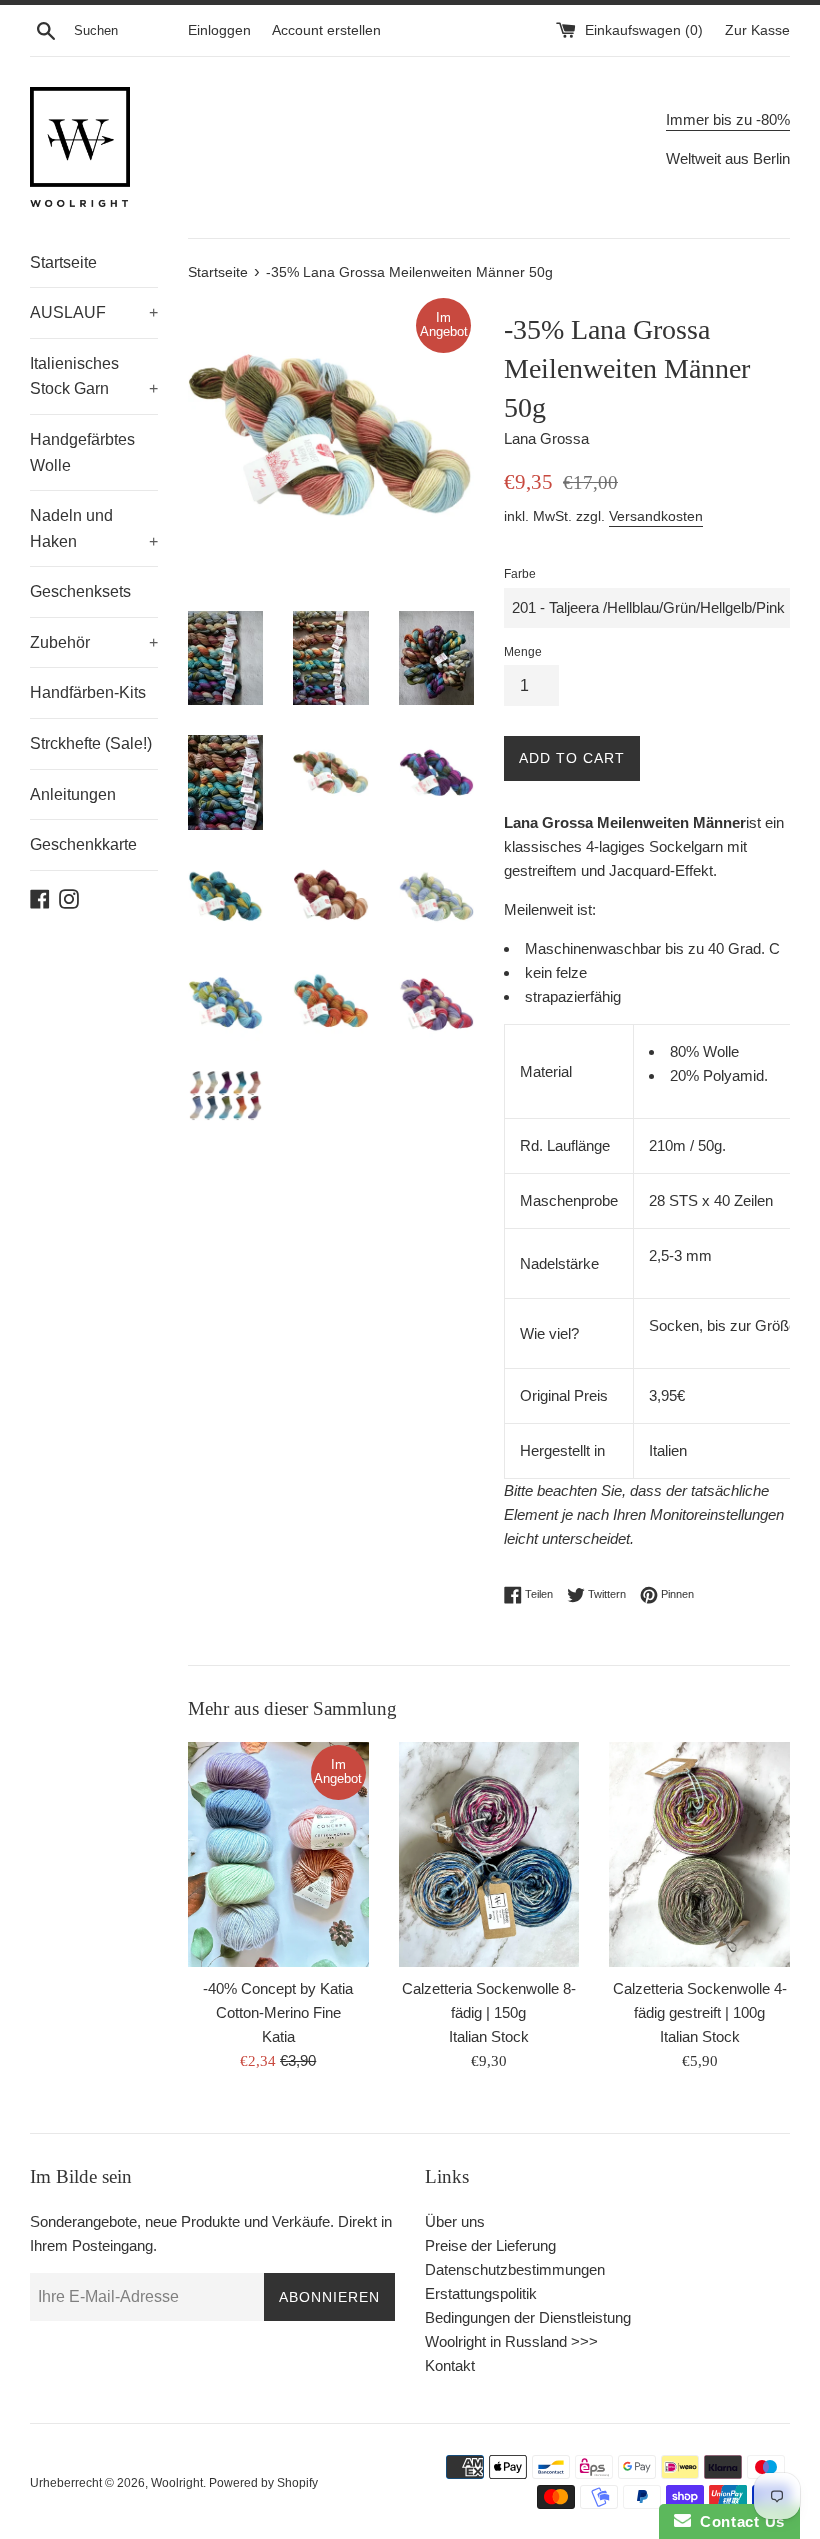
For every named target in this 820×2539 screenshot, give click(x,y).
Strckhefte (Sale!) (91, 743)
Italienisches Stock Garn (94, 376)
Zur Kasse (757, 30)
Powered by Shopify (263, 2483)
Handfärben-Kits (88, 692)
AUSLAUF (94, 312)
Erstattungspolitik (481, 2293)
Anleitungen (73, 794)
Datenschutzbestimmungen (515, 2269)
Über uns (455, 2221)
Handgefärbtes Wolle (82, 452)
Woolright (177, 2483)
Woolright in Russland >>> (511, 2341)
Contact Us (738, 2521)
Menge (523, 652)
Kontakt (450, 2365)
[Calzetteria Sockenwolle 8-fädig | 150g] (489, 1855)
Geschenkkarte (83, 844)
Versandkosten (656, 516)
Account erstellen (326, 30)
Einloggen (219, 30)
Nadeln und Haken (94, 528)
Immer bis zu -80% (728, 119)
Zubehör (94, 642)
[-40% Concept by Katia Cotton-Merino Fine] (278, 1855)
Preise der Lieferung (490, 2245)
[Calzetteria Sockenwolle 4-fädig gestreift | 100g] (699, 1855)
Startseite (63, 262)
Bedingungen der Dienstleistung (528, 2317)
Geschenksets (80, 591)
